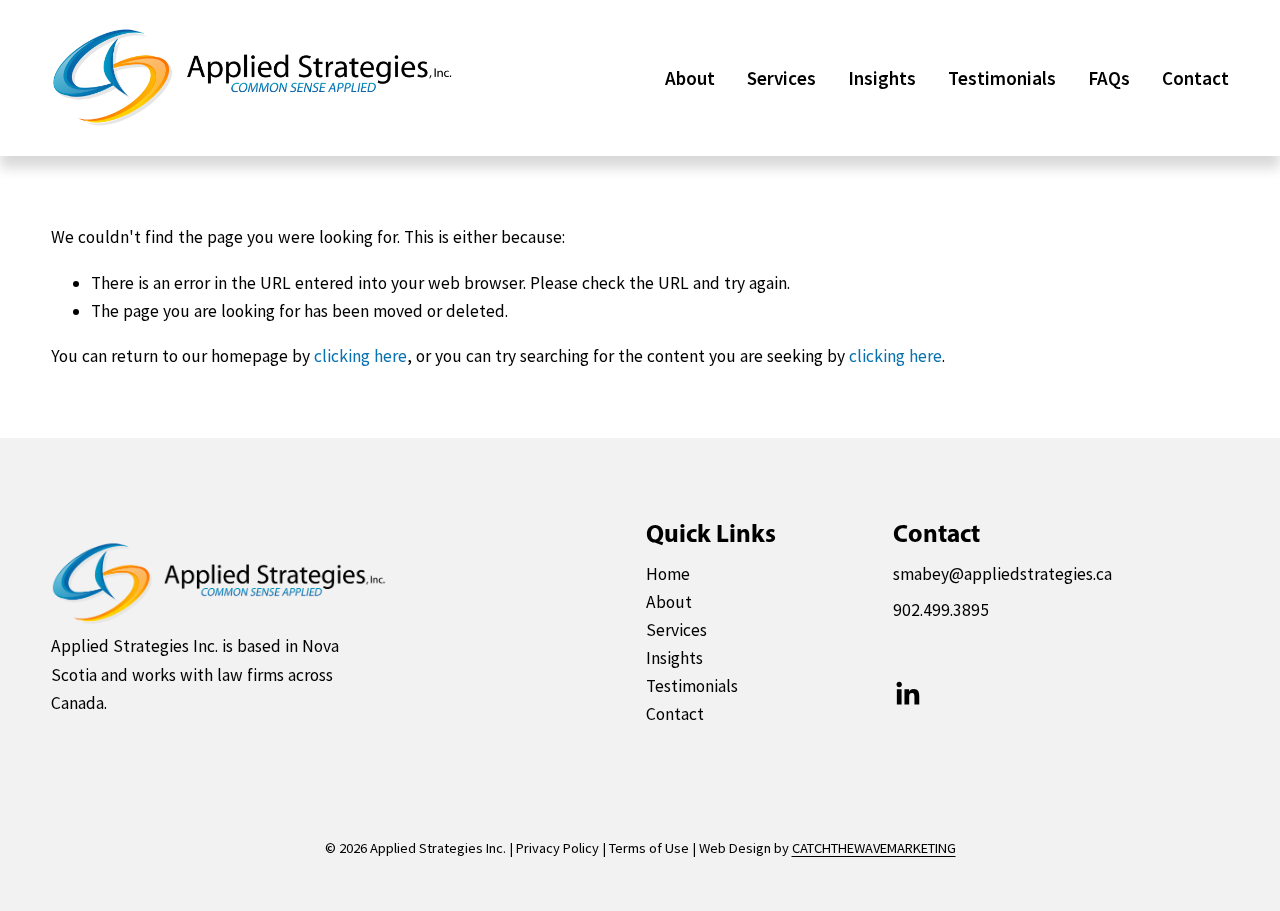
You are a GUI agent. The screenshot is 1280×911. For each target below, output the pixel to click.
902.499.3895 (941, 610)
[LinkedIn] (907, 694)
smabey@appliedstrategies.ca (1002, 574)
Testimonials (1002, 78)
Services (781, 78)
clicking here (360, 356)
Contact (1195, 78)
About (690, 78)
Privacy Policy (557, 848)
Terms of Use (649, 848)
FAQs (1109, 78)
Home (668, 574)
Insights (882, 78)
